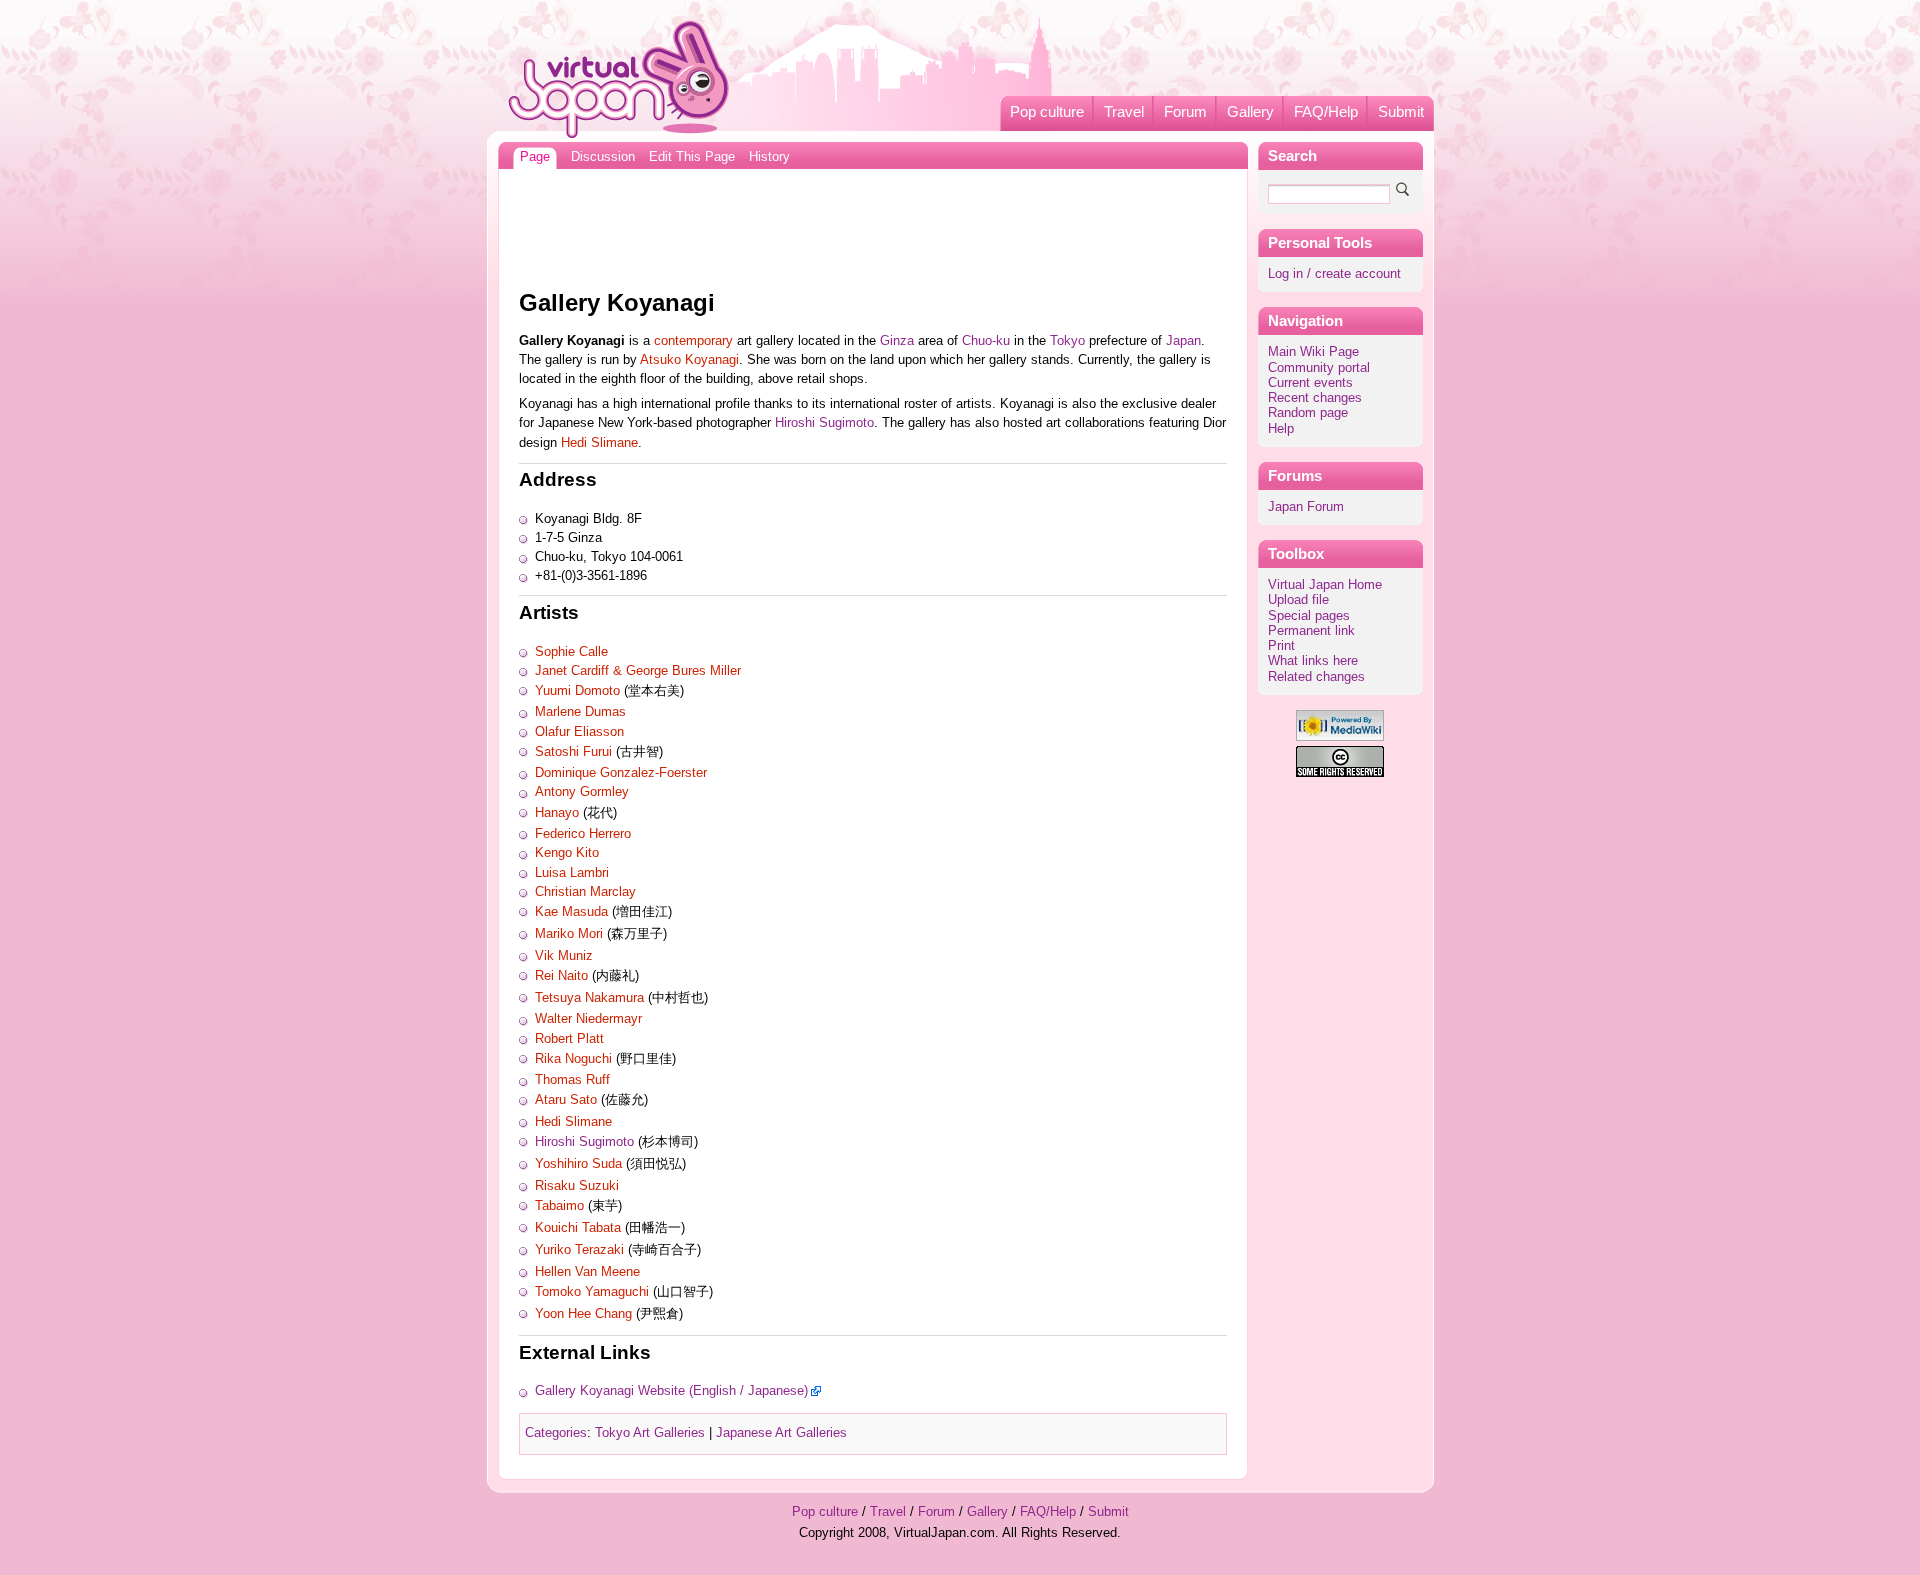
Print (1281, 646)
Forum (1185, 112)
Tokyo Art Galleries (650, 1433)
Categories (556, 1433)
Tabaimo (559, 1206)
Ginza (897, 341)
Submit (1401, 112)
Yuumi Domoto (577, 691)
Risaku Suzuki (577, 1186)
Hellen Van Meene (587, 1272)
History (769, 157)
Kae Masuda (571, 912)
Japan (1183, 341)
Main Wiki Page (1313, 352)
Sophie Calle (571, 652)
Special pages (1309, 616)
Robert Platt (569, 1039)
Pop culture (1047, 112)
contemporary (693, 341)
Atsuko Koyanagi (689, 360)
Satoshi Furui (573, 752)
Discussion (603, 157)
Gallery (1250, 112)
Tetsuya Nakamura (589, 998)
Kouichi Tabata (578, 1228)
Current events (1310, 383)
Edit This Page (692, 157)
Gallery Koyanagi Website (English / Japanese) (671, 1391)
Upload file (1298, 600)
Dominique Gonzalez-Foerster (621, 773)
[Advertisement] (873, 224)
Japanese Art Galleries (781, 1433)
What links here (1313, 661)
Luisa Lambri (572, 873)
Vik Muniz (564, 956)
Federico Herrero (583, 834)
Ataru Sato (566, 1100)
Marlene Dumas (580, 712)
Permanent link (1311, 631)
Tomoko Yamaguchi (592, 1292)
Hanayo (557, 813)
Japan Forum (1306, 507)
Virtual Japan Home (1325, 585)
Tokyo (1067, 341)
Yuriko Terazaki (579, 1250)
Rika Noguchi (573, 1059)
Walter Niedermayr (588, 1019)
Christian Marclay (585, 892)
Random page (1308, 413)
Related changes (1316, 677)
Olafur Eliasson (579, 732)
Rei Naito (561, 976)
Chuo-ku (986, 341)
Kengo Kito (567, 853)
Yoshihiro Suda (578, 1164)
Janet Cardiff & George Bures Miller (638, 671)
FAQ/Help (1326, 112)
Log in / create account (1334, 274)
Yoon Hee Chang (583, 1314)
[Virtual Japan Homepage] (619, 78)
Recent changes (1315, 398)
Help (1281, 429)
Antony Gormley (582, 792)
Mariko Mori (569, 934)
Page (535, 157)
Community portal (1319, 368)
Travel (1124, 112)
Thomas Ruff (572, 1080)
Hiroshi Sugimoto (824, 423)
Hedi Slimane (599, 443)
